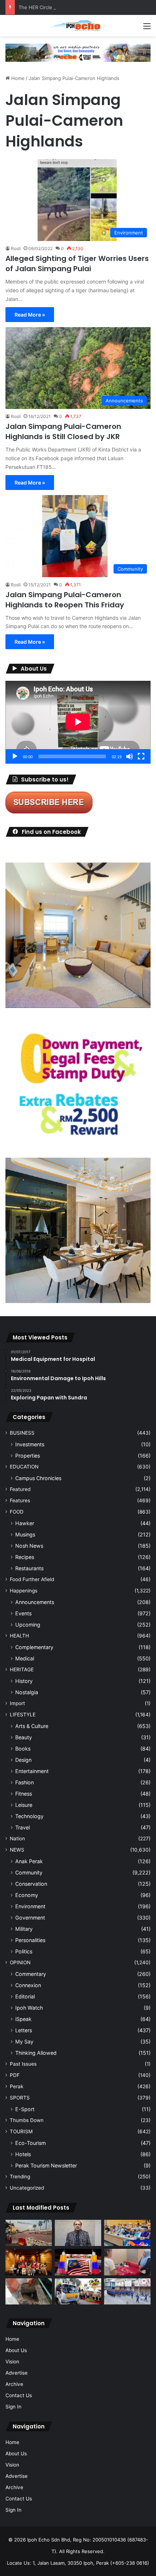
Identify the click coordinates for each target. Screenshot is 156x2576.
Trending (20, 2177)
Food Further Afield (32, 1579)
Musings (25, 1534)
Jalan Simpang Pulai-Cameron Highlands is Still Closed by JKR (63, 431)
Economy (27, 1895)
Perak (17, 2086)
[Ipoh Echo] (78, 26)
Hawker (25, 1523)
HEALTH (19, 1636)
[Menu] (147, 29)
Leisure (24, 1805)
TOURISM (21, 2131)
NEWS (17, 1850)
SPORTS (20, 2098)
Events (23, 1613)
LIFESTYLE (23, 1715)
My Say (24, 2041)
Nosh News (29, 1546)
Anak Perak (29, 1861)
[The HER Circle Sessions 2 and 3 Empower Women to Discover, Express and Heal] (29, 2262)
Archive (14, 2384)
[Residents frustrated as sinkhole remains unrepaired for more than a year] (29, 2291)
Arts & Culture (32, 1726)
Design (23, 1760)
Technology (29, 1816)
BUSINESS (22, 1433)
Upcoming (28, 1625)
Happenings (24, 1591)
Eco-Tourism (30, 2143)
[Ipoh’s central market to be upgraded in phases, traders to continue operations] (127, 2233)
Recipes (25, 1557)
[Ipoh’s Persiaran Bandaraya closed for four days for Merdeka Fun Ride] (29, 2233)
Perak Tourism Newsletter (46, 2165)
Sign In (13, 2407)
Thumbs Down (27, 2120)
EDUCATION (24, 1467)
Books (23, 1749)
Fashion (24, 1782)
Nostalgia (27, 1692)
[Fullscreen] (141, 756)
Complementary (34, 1647)
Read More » (30, 315)
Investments (30, 1444)
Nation (17, 1838)
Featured (20, 1489)
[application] (78, 722)
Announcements (35, 1602)
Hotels (23, 2154)
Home (17, 78)
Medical (25, 1658)
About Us (16, 2350)
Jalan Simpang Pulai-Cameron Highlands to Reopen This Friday (66, 600)
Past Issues (23, 2064)
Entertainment (32, 1771)
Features (20, 1500)
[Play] (15, 756)
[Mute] (130, 756)
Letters (24, 2030)
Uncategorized (27, 2188)
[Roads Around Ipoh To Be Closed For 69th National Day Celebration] (127, 2291)
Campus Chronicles (38, 1478)
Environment (30, 1906)
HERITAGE (22, 1669)
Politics (24, 1951)
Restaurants (29, 1568)
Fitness (24, 1794)
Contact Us (19, 2395)
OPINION (20, 1962)
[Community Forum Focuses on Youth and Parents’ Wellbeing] (78, 2233)
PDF (15, 2075)
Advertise (17, 2373)
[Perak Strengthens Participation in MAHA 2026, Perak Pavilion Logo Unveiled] (78, 2291)
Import (17, 1703)
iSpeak (23, 2019)
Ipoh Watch (29, 2008)
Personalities (30, 1940)
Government (30, 1918)
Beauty (24, 1737)
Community (29, 1872)
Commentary (31, 1974)
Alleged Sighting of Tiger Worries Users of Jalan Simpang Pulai (77, 264)
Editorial (25, 1996)
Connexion (28, 1985)
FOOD (17, 1512)
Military (24, 1929)
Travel (22, 1827)
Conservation (31, 1884)
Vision (12, 2362)
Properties (28, 1456)
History (24, 1681)
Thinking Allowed (36, 2053)
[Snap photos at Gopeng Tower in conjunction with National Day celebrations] (78, 2262)
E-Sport (25, 2109)
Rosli (16, 248)
